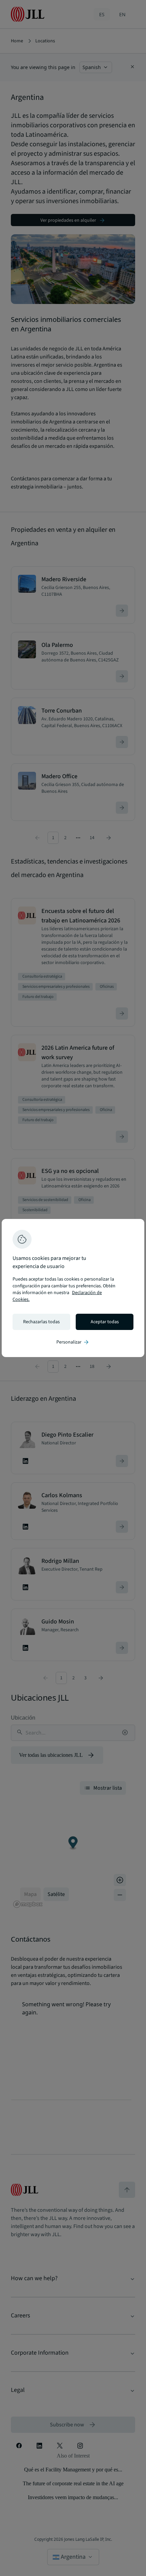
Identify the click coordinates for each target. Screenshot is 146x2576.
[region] (73, 1288)
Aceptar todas (105, 1322)
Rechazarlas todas (41, 1322)
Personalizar (73, 1342)
